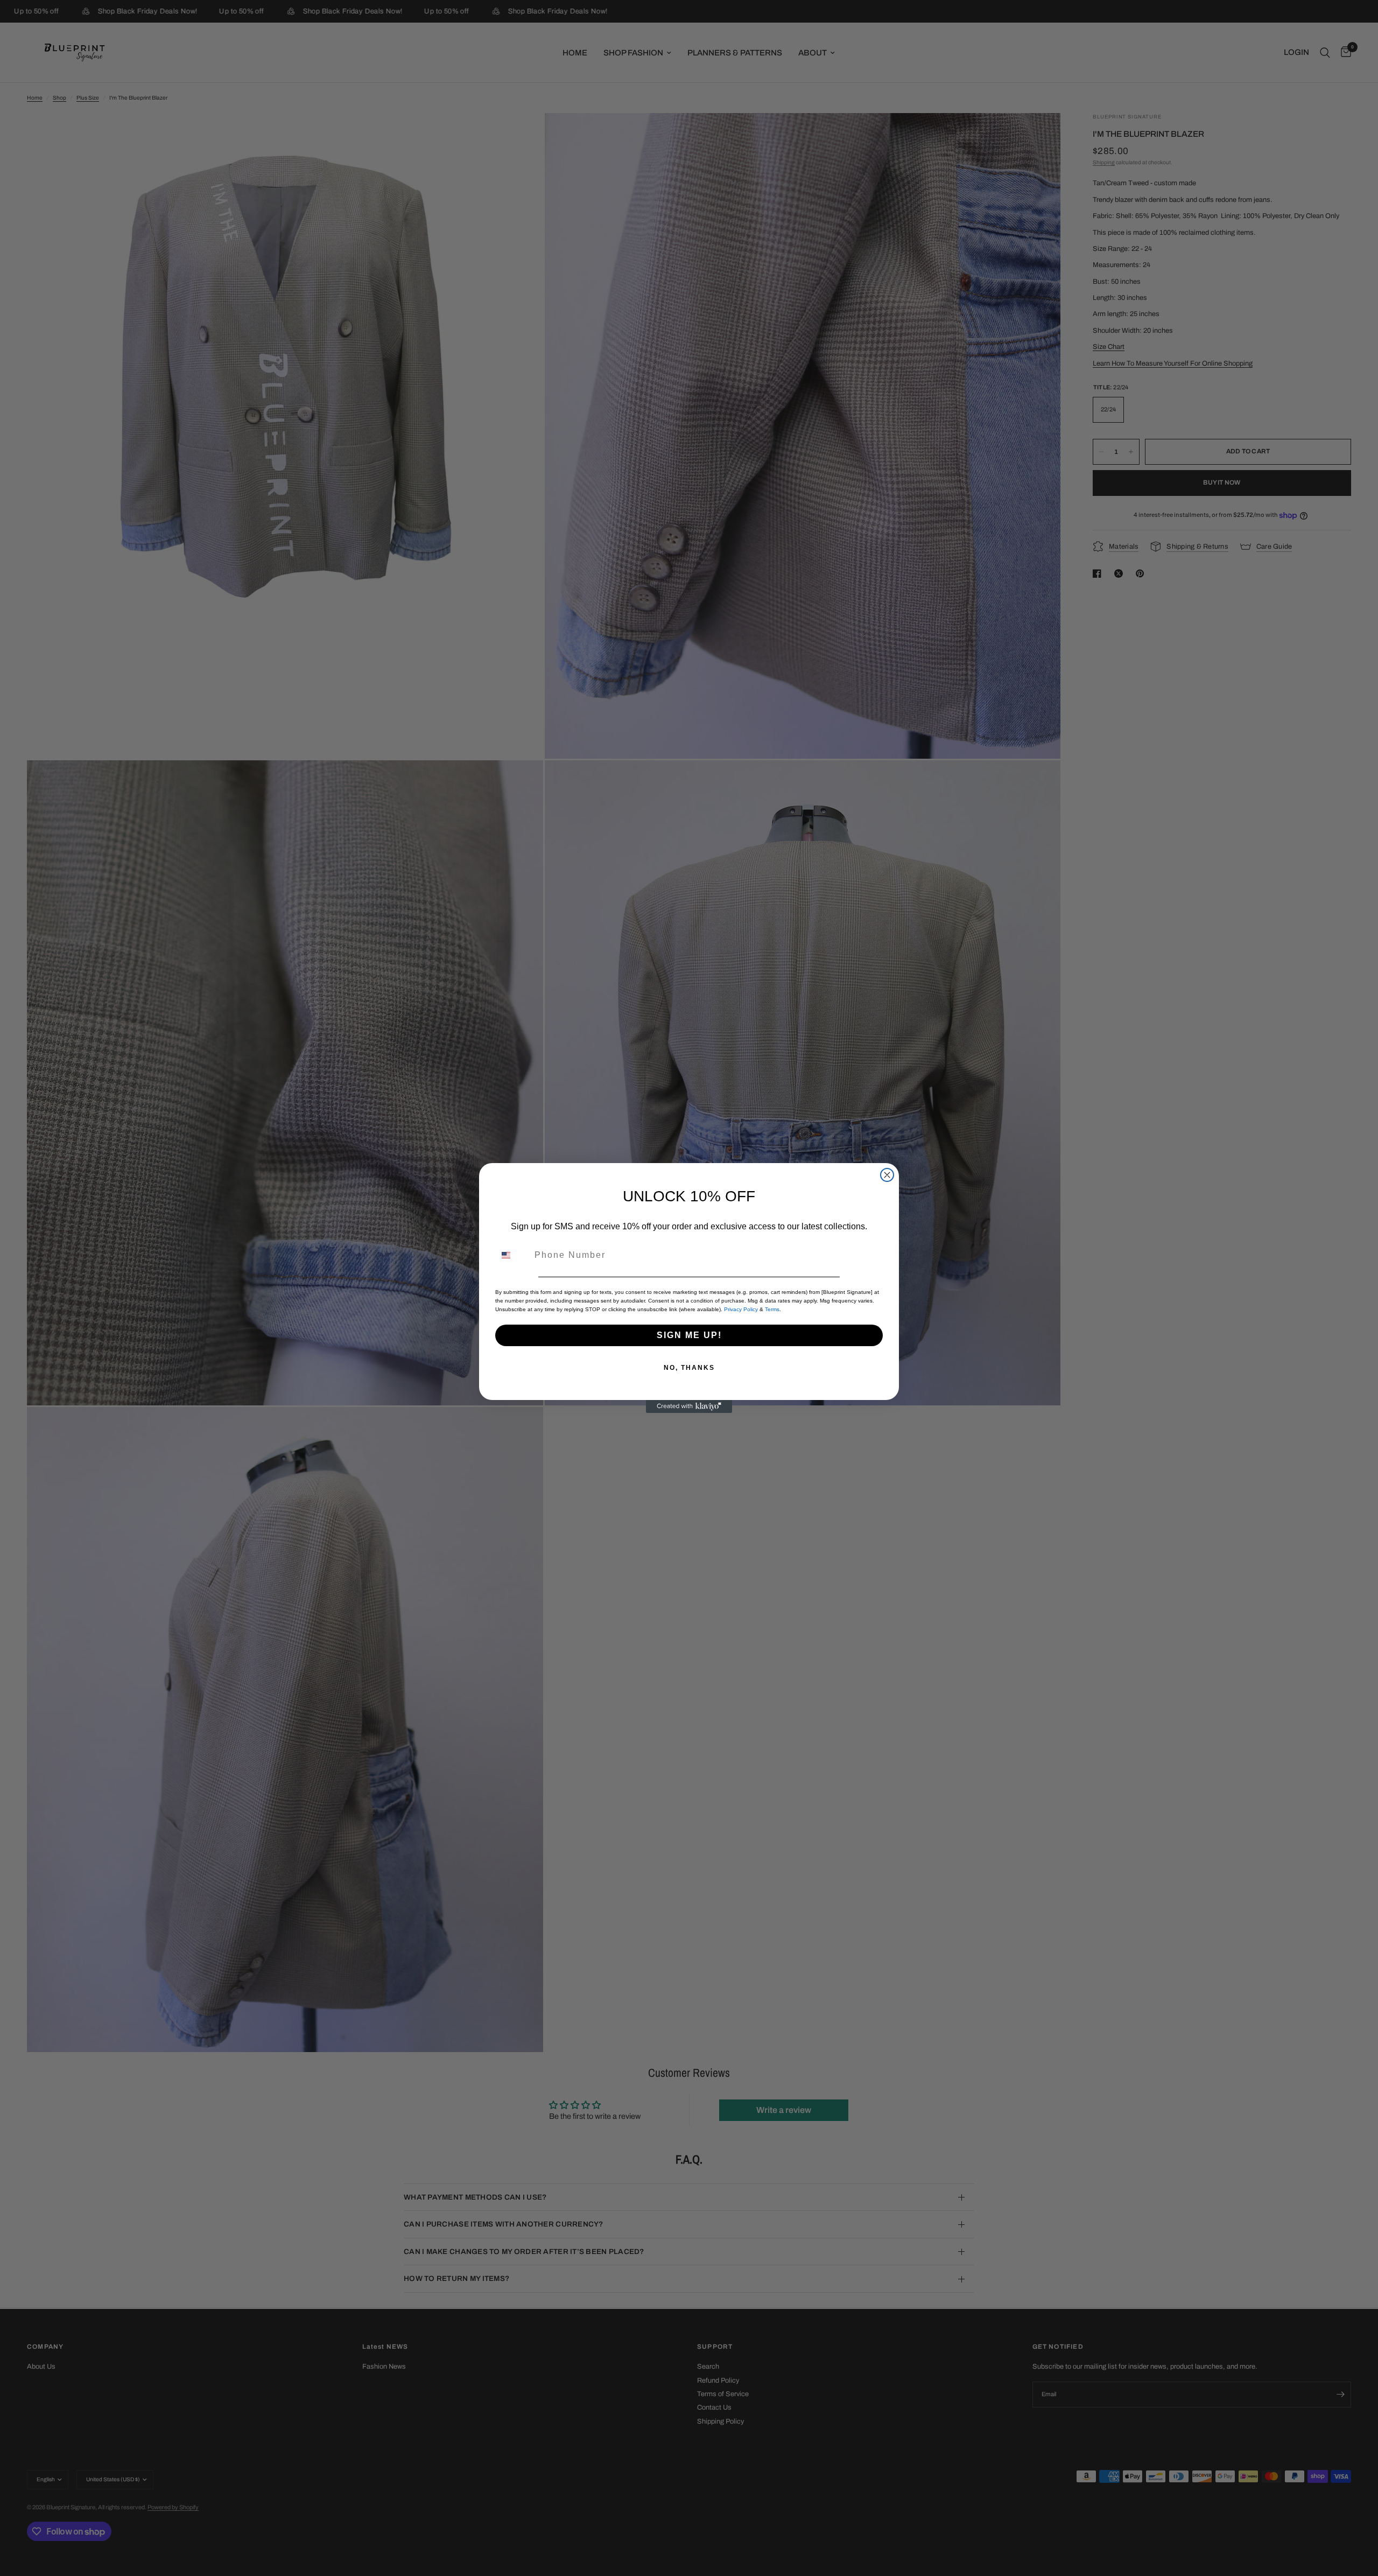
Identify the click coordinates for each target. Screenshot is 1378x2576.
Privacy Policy (741, 1309)
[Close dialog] (887, 1175)
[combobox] (512, 1255)
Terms (772, 1309)
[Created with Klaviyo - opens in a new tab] (689, 1406)
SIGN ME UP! (689, 1335)
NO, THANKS (689, 1368)
